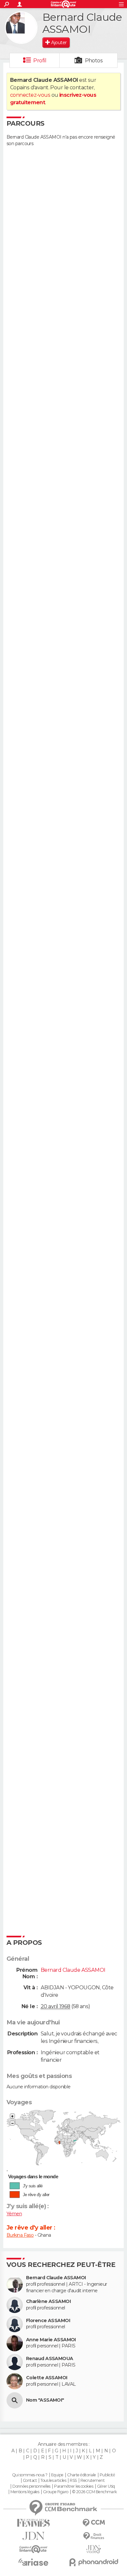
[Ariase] (33, 2562)
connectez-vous (30, 95)
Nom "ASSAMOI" (45, 2400)
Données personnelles (31, 2486)
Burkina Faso (20, 2235)
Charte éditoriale (81, 2475)
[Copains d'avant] (33, 2549)
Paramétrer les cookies (74, 2486)
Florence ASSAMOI (48, 2321)
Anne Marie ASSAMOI (51, 2340)
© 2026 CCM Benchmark (94, 2492)
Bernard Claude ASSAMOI (56, 2278)
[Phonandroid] (94, 2562)
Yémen (14, 2214)
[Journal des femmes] (33, 2523)
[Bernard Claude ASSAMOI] (21, 28)
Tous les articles (53, 2481)
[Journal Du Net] (33, 2536)
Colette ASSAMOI (47, 2378)
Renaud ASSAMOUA (50, 2359)
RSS (73, 2481)
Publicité (107, 2475)
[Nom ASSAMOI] (15, 2400)
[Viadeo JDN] (94, 2549)
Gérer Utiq (106, 2486)
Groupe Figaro (56, 2492)
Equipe (57, 2475)
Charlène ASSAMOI (48, 2301)
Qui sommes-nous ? (30, 2475)
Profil (40, 61)
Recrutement (92, 2481)
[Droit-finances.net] (94, 2536)
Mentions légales (25, 2492)
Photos (94, 61)
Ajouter (59, 43)
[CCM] (94, 2523)
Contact (30, 2481)
